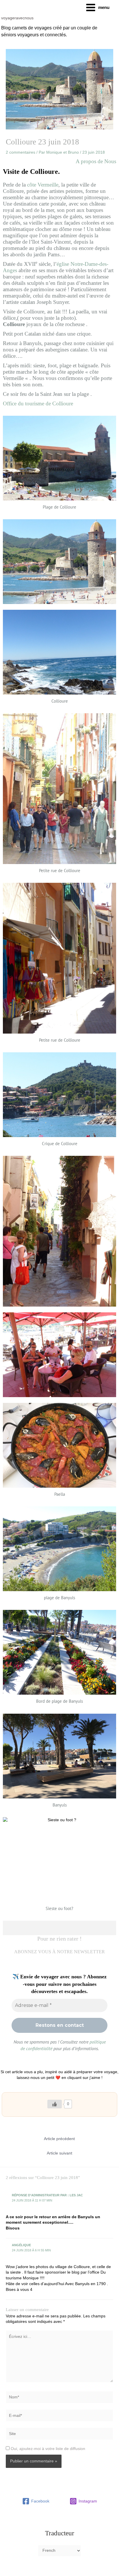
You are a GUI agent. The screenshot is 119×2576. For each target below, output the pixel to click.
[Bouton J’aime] (55, 2104)
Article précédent (59, 2139)
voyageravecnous (17, 18)
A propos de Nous (96, 161)
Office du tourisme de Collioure (38, 403)
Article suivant (59, 2153)
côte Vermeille (43, 185)
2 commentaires (21, 152)
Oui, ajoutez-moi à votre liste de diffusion (47, 2449)
